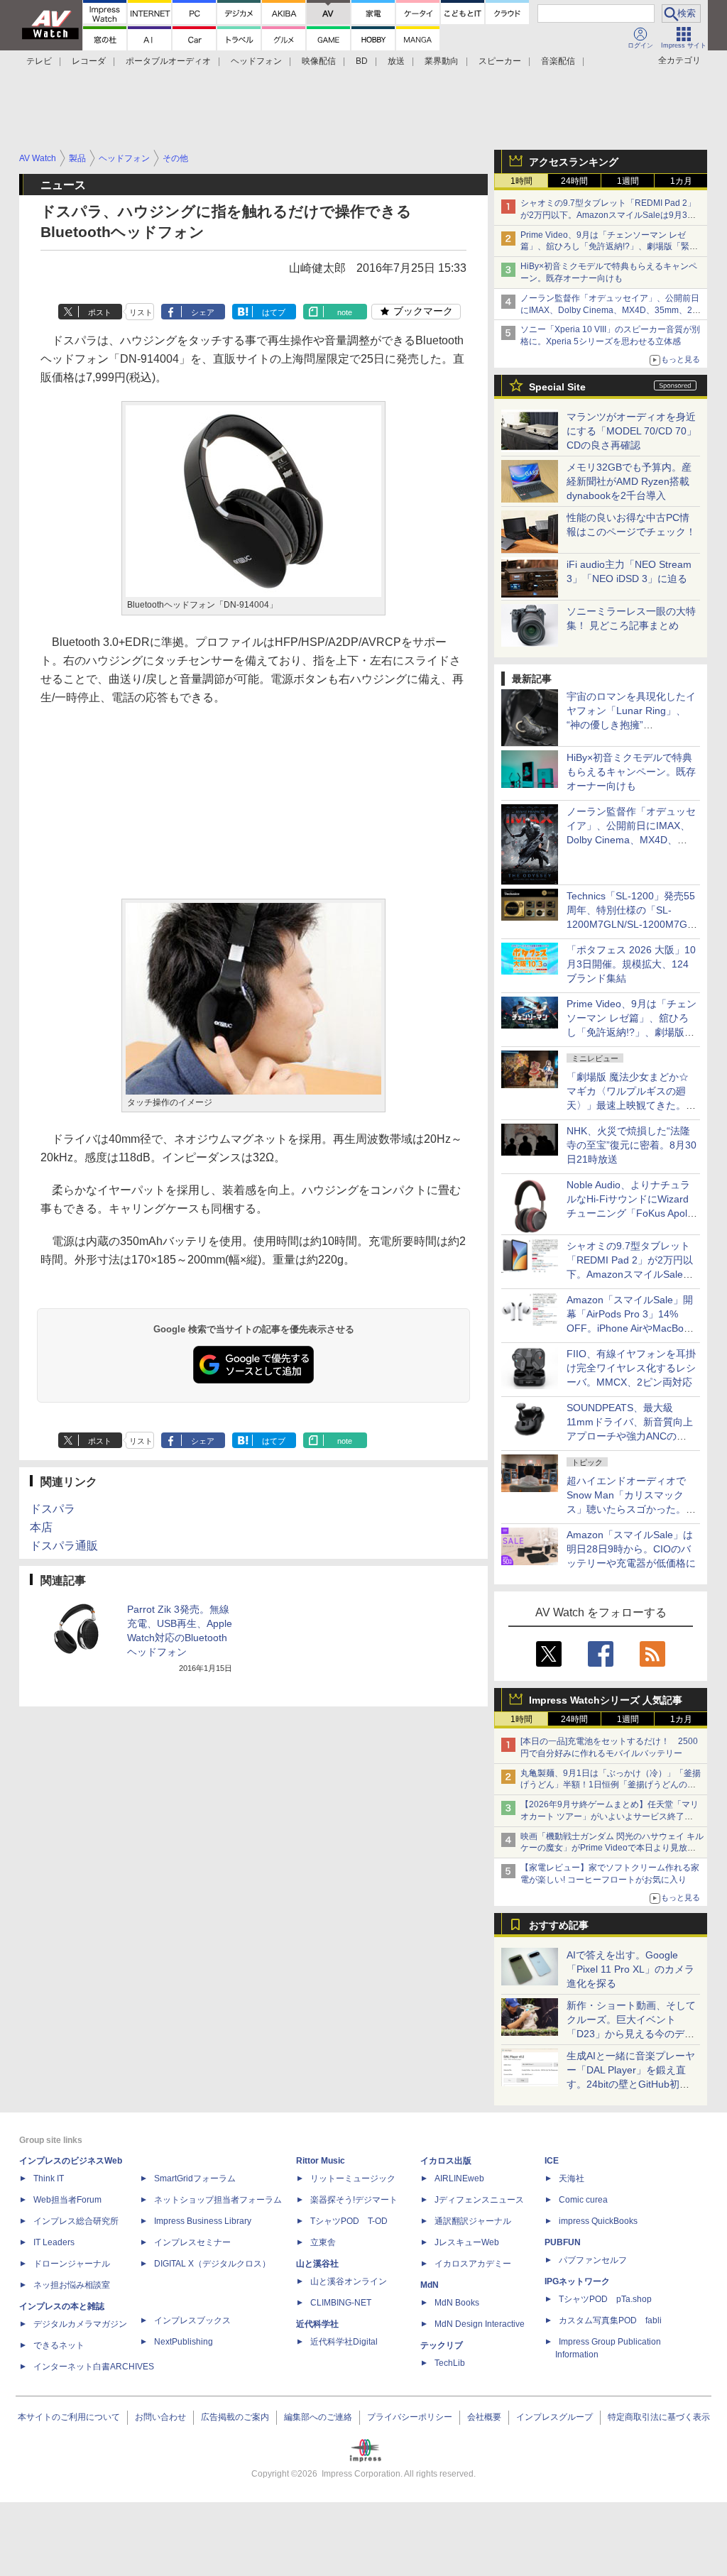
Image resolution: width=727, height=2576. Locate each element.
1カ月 (681, 181)
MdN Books (457, 2303)
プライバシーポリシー (410, 2417)
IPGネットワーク (577, 2281)
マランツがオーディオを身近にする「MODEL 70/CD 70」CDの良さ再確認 (632, 431)
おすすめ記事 (559, 1925)
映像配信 (319, 61)
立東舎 (323, 2242)
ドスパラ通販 (64, 1546)
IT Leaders (54, 2242)
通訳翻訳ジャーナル (473, 2221)
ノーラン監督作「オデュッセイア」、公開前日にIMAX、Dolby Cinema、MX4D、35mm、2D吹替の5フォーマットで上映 (610, 310)
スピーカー (500, 61)
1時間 (521, 181)
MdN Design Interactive (480, 2324)
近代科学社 (317, 2324)
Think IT (49, 2178)
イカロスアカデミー (473, 2264)
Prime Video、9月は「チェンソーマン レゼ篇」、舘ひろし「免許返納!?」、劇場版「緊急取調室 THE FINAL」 (609, 247)
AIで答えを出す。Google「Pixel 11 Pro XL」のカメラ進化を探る (630, 1969)
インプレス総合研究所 (76, 2221)
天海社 (572, 2178)
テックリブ (442, 2345)
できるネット (59, 2345)
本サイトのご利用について (69, 2417)
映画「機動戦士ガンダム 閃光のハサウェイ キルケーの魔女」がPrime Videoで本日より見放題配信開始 (612, 1848)
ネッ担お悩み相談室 (72, 2285)
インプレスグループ (554, 2417)
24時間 (574, 181)
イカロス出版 (446, 2161)
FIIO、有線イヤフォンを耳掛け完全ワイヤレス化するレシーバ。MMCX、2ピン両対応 (631, 1368)
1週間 (628, 181)
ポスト (100, 312)
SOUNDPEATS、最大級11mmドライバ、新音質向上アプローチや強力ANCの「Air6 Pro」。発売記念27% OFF (630, 1436)
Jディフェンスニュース (479, 2200)
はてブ (274, 312)
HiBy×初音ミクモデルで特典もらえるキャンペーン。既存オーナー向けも (631, 772)
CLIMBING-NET (341, 2303)
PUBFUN (563, 2242)
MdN (430, 2285)
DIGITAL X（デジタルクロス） (212, 2264)
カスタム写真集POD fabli (610, 2320)
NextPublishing (184, 2342)
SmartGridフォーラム (195, 2178)
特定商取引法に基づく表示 (659, 2417)
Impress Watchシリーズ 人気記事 (606, 1700)
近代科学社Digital (344, 2342)
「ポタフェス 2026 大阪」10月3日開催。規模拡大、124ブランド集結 (631, 964)
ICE (552, 2161)
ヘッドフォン (256, 61)
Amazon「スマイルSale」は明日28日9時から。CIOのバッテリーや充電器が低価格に (631, 1549)
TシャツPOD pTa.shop (605, 2299)
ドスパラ (53, 1509)
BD (362, 61)
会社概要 (484, 2417)
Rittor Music (321, 2161)
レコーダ (89, 61)
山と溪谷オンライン (349, 2281)
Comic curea (583, 2200)
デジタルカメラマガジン (80, 2324)
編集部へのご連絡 (318, 2417)
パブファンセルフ (593, 2260)
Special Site (557, 387)
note (345, 312)
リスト (141, 312)
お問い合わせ (160, 2417)
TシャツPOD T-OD (349, 2221)
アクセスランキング (574, 162)
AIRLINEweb (459, 2178)
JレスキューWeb (467, 2242)
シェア (203, 312)
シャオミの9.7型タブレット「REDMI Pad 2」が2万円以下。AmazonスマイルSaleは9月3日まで (608, 215)
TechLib (450, 2363)
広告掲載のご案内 (235, 2417)
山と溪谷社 (317, 2264)
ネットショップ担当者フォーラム (218, 2200)
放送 (396, 61)
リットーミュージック (353, 2178)
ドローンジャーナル (72, 2264)
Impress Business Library (203, 2221)
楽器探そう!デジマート (354, 2200)
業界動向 (442, 61)
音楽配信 (558, 61)
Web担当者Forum (67, 2200)
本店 (41, 1527)
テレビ (39, 61)
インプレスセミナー (192, 2242)
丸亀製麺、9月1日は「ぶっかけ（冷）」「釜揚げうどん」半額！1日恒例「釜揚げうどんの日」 (611, 1785)
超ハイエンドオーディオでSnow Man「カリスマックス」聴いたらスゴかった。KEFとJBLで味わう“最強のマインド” (631, 1509)
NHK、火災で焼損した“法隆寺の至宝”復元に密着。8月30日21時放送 (632, 1145)
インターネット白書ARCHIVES (94, 2367)
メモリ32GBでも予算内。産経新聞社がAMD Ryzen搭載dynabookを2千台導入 (629, 481)
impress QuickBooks (598, 2221)
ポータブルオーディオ (168, 61)
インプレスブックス (192, 2320)
